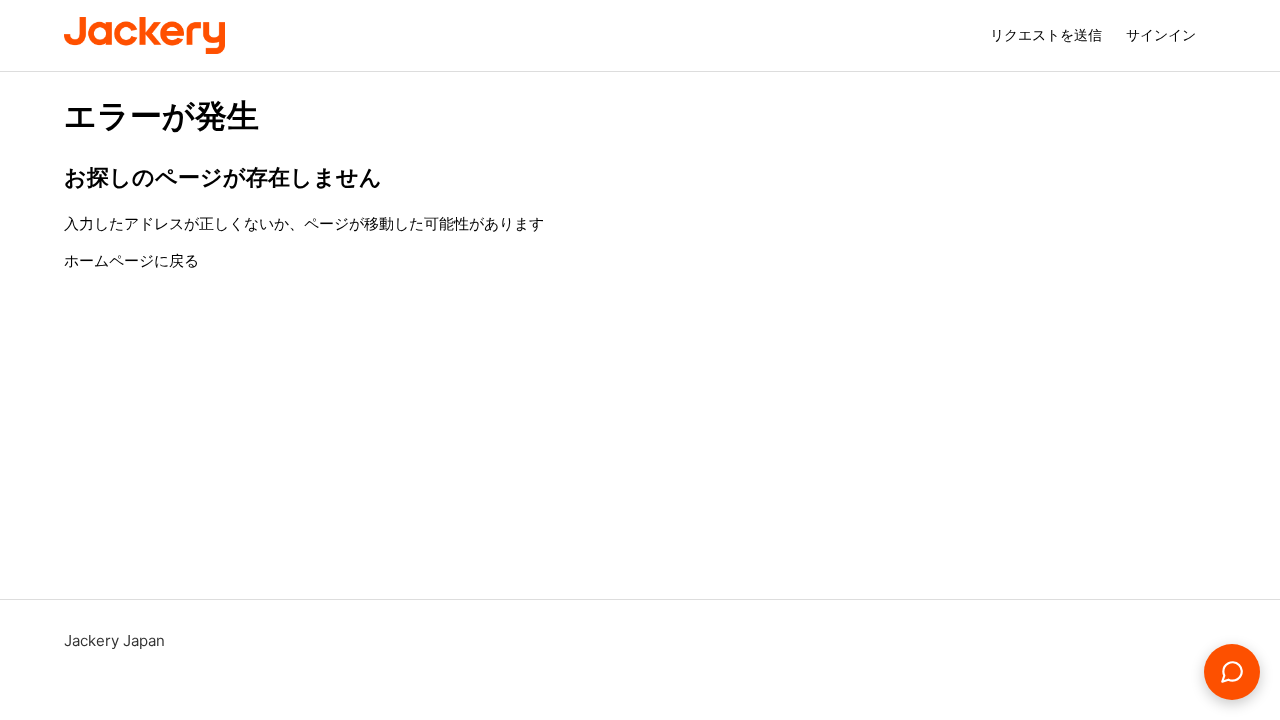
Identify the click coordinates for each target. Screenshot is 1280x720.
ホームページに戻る (131, 260)
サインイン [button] (1161, 34)
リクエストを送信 (1046, 34)
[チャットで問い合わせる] (1232, 672)
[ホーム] (144, 35)
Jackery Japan (114, 640)
